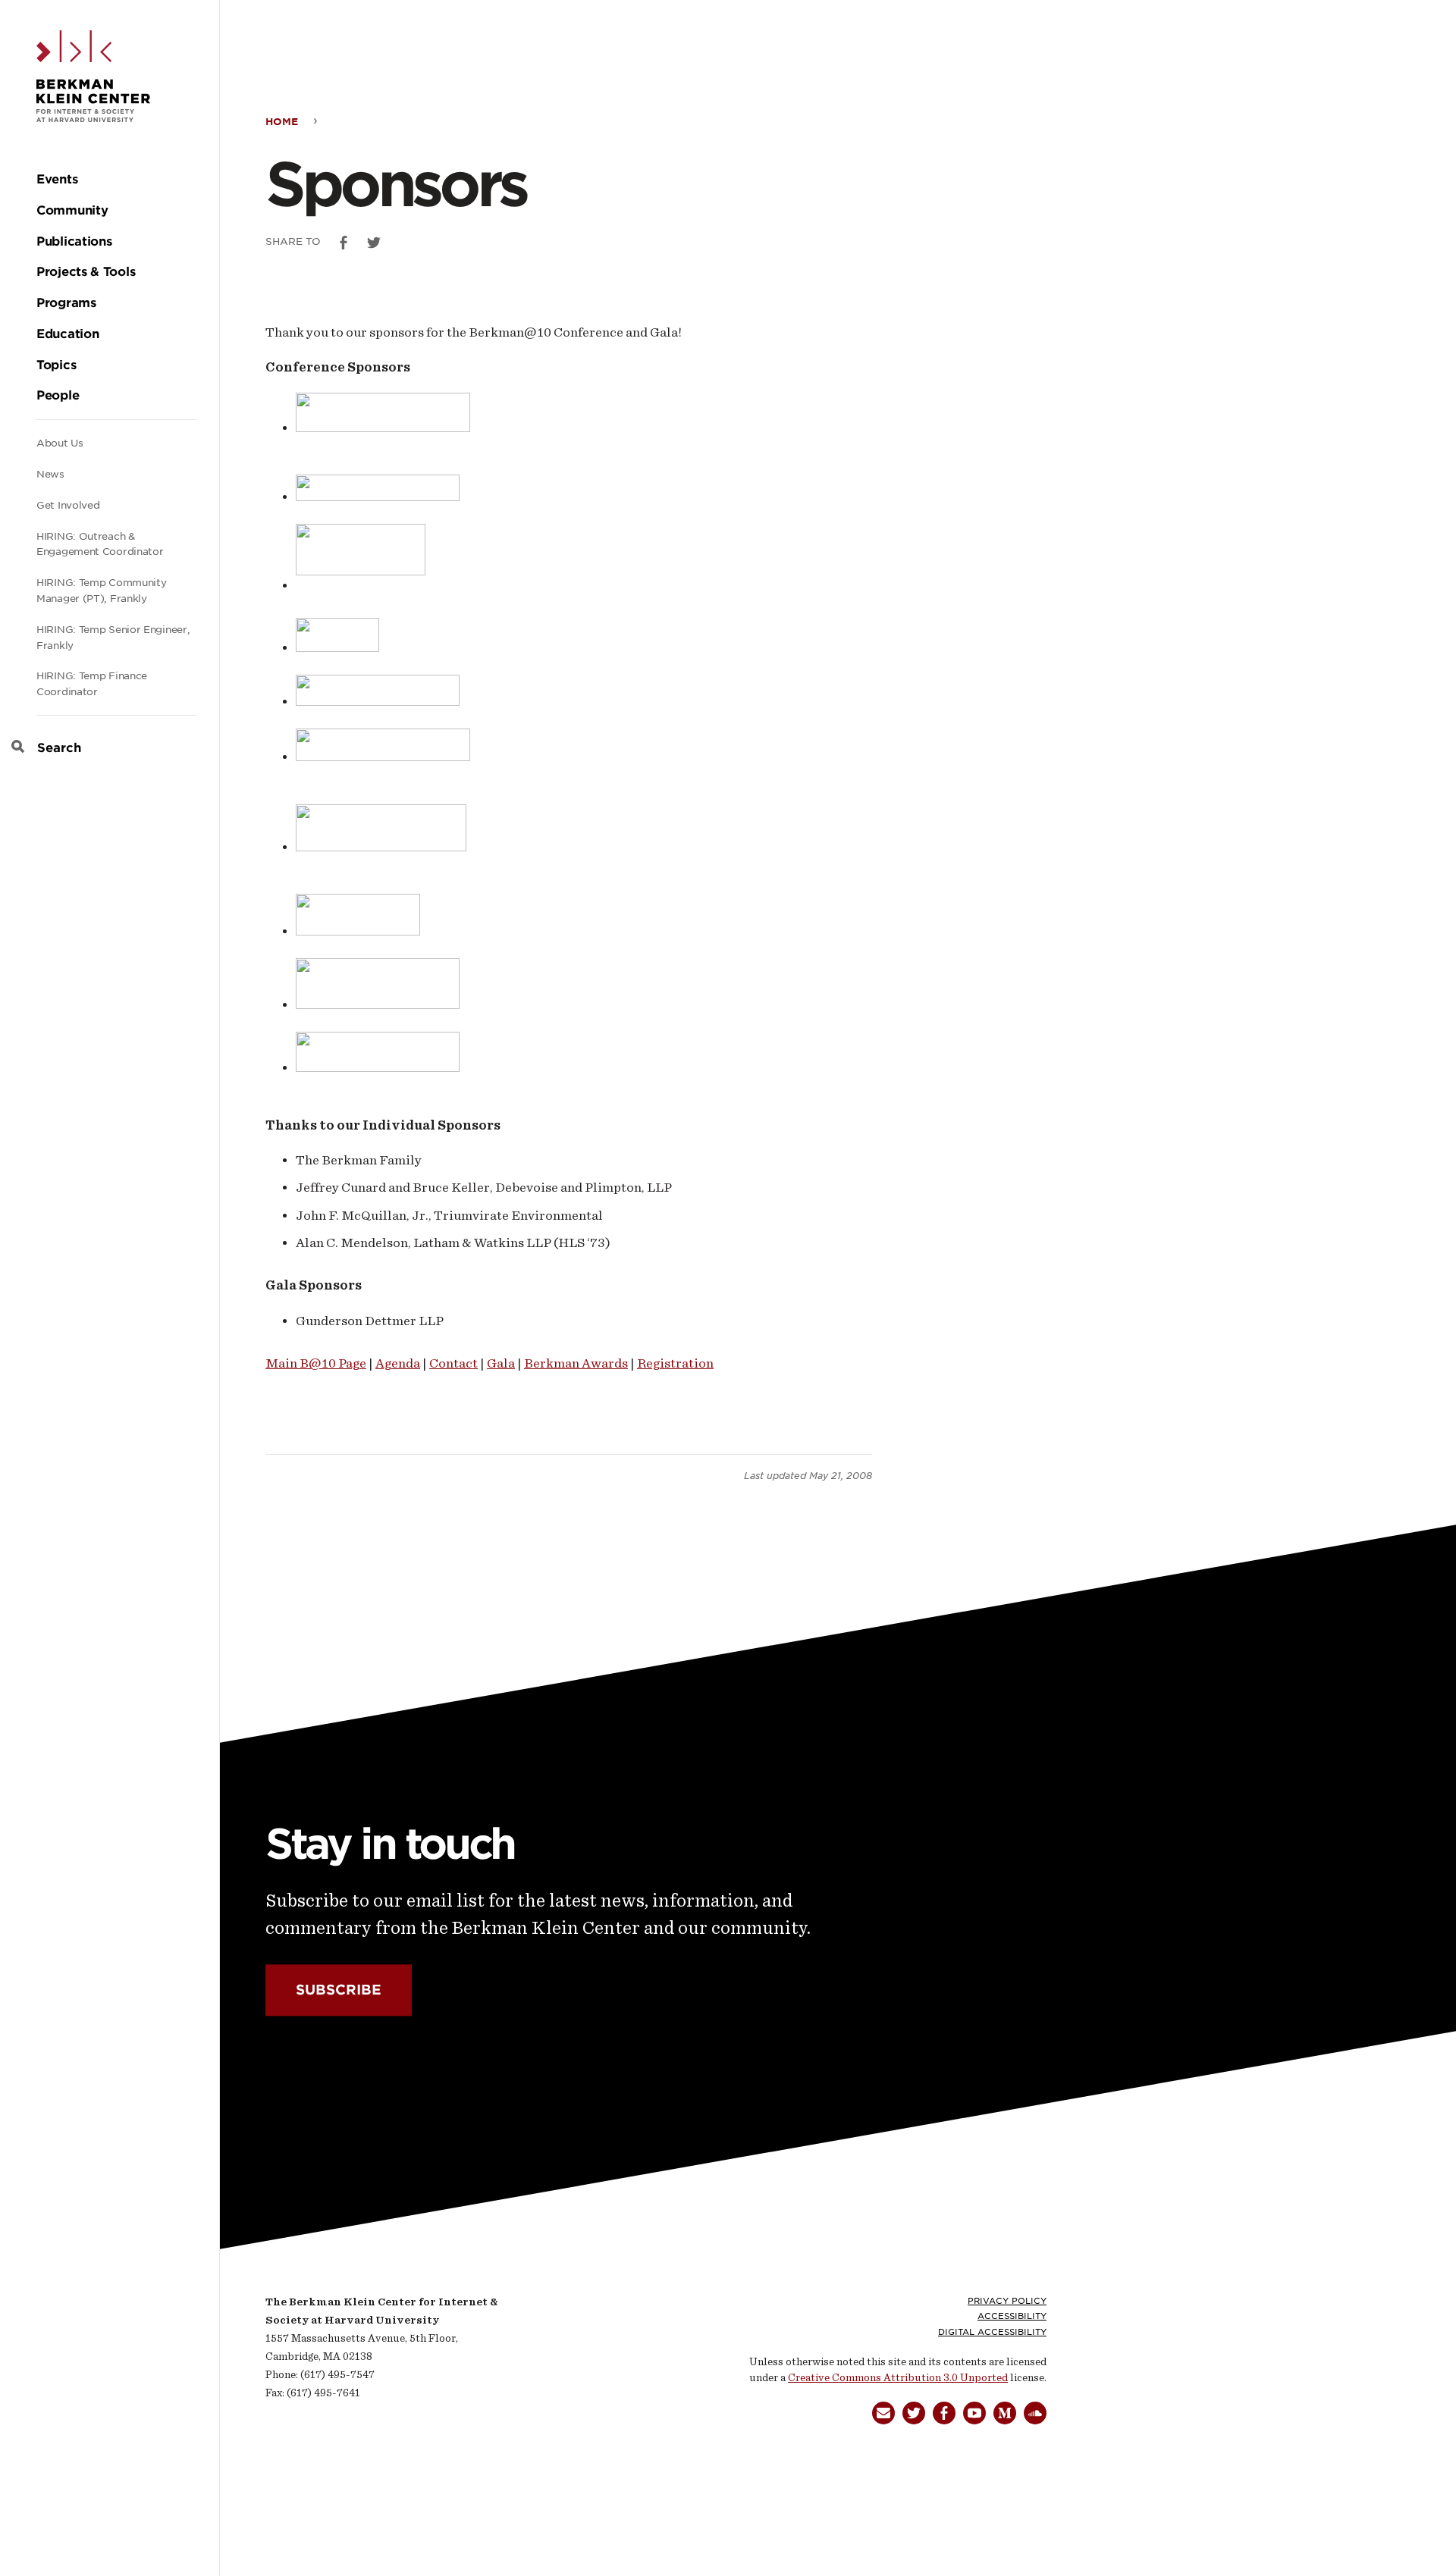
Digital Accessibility (992, 2332)
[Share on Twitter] (374, 243)
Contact (453, 1363)
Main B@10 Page (316, 1363)
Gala (501, 1363)
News (50, 474)
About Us (60, 443)
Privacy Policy (1007, 2301)
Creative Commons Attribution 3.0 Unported (898, 2378)
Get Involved (68, 505)
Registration (675, 1363)
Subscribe (339, 1990)
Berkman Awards (576, 1363)
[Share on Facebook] (344, 243)
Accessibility (1012, 2316)
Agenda (398, 1363)
